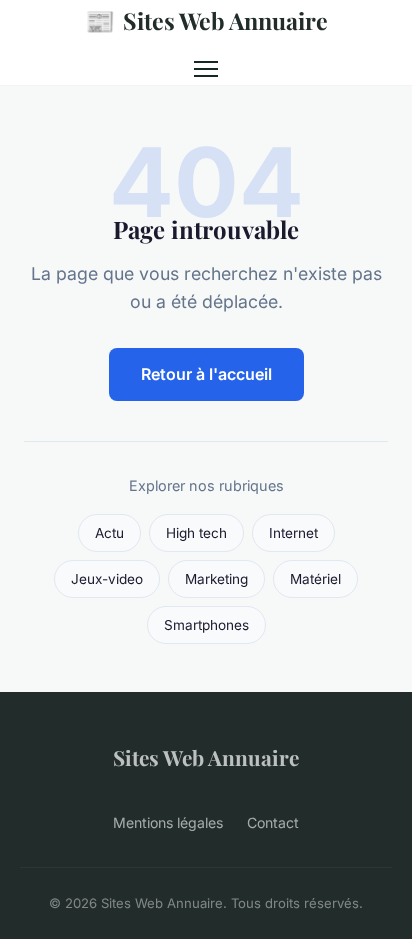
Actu (109, 533)
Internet (293, 533)
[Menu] (206, 69)
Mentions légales (168, 822)
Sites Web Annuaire (206, 20)
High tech (196, 533)
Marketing (216, 579)
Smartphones (206, 625)
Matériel (315, 579)
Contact (273, 822)
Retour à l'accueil (206, 374)
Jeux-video (107, 579)
